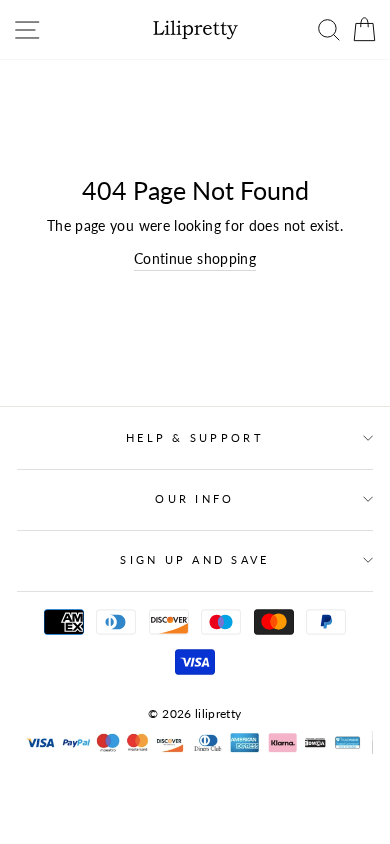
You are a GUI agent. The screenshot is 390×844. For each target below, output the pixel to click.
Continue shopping (195, 258)
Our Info (194, 498)
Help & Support (195, 437)
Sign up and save (194, 559)
